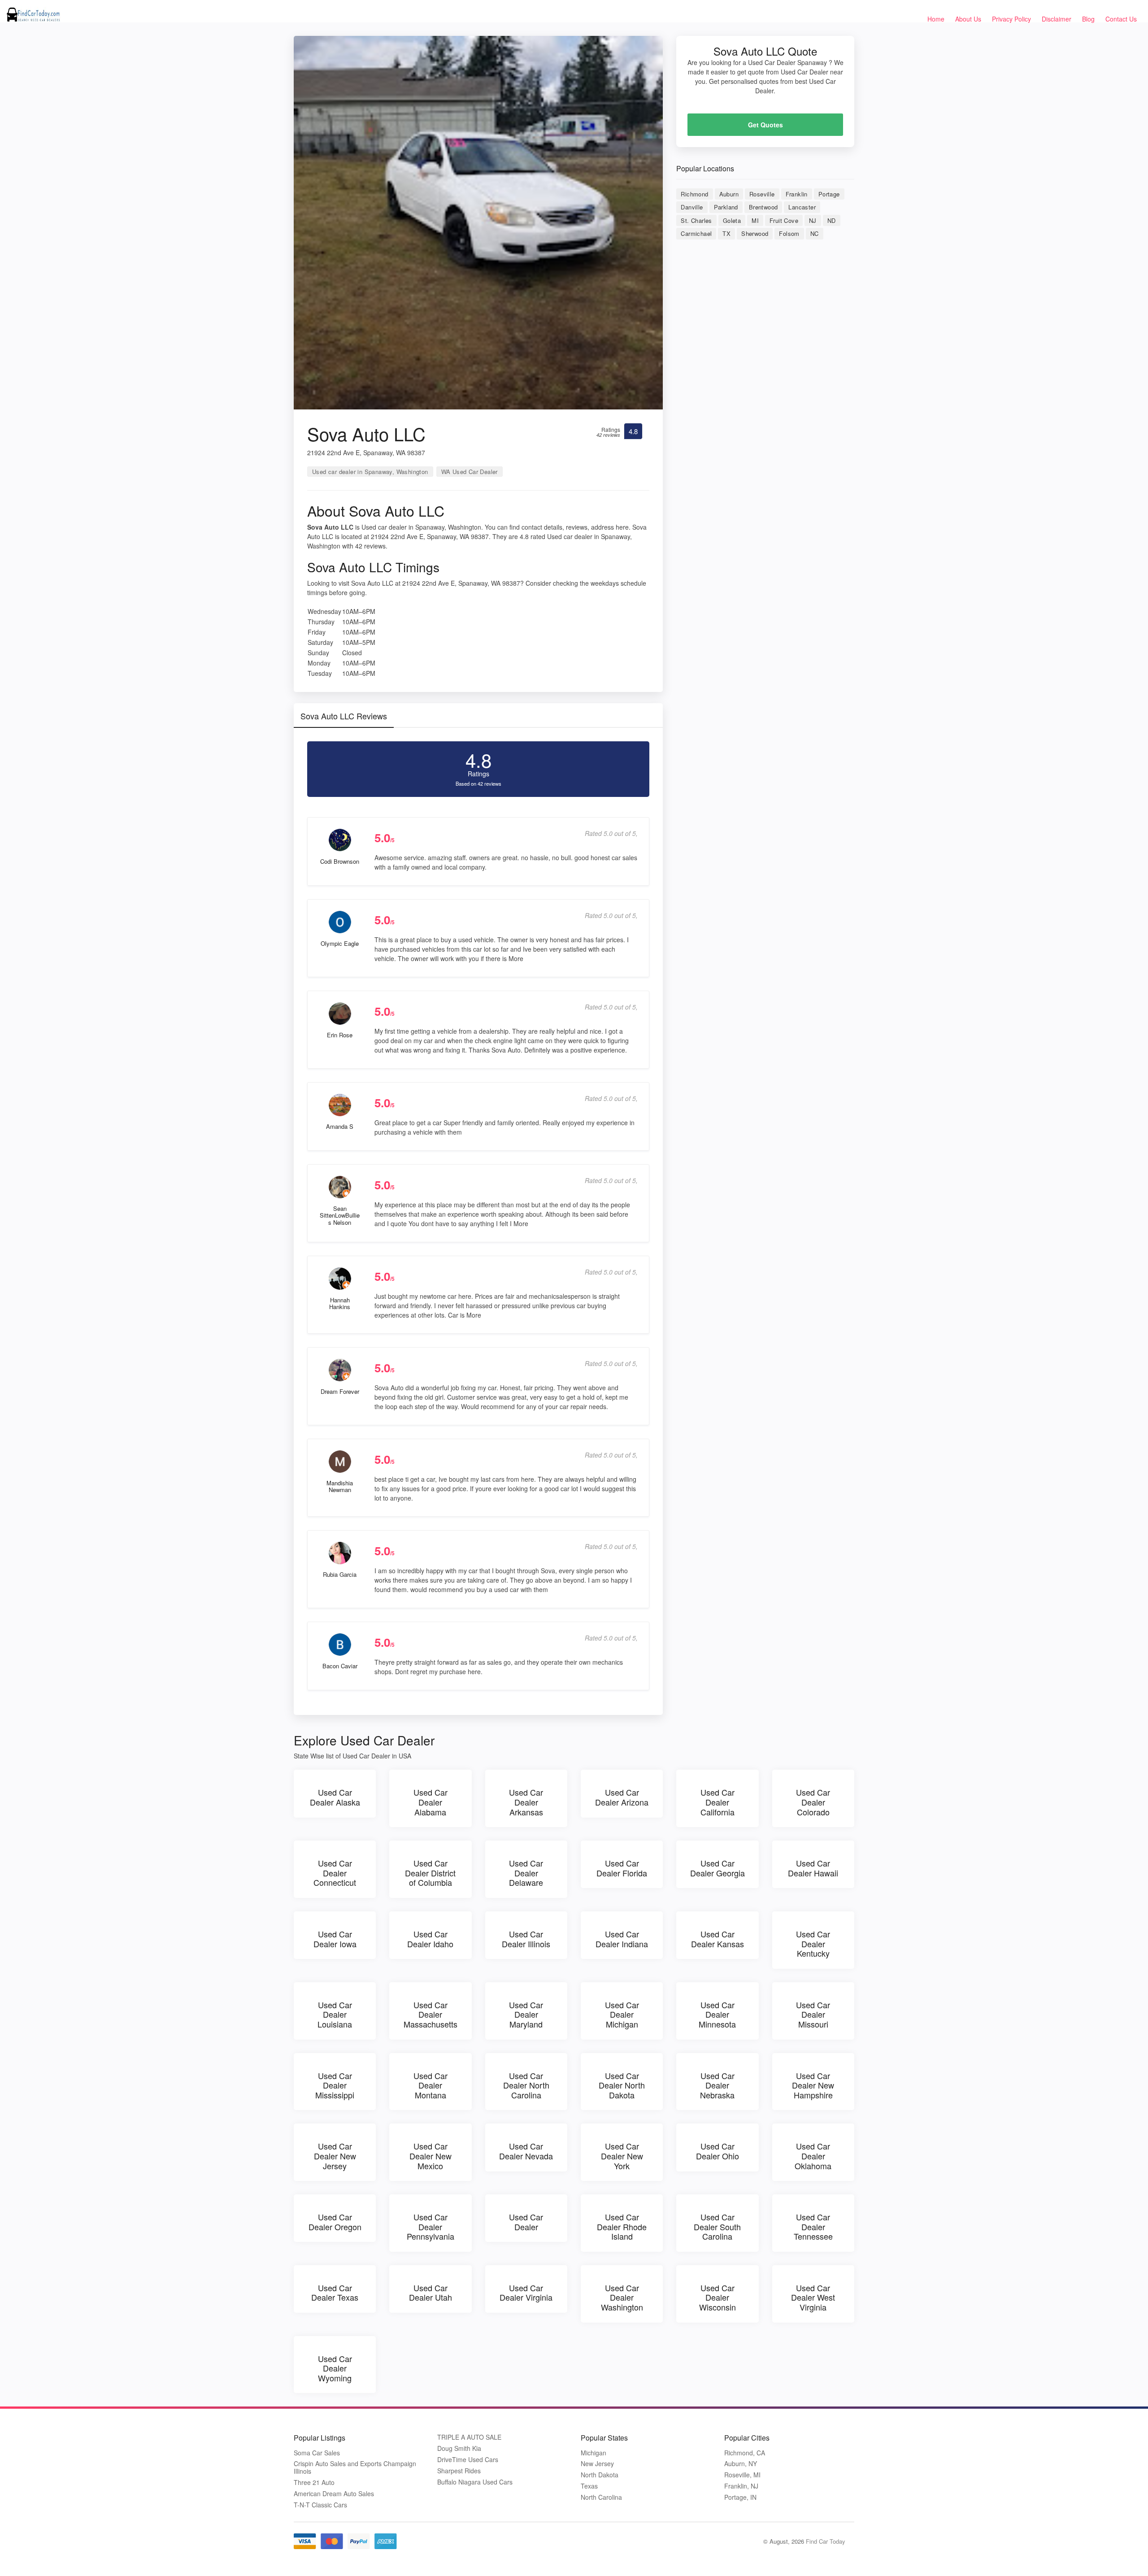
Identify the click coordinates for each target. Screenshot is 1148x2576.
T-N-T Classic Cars (320, 2505)
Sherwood (755, 233)
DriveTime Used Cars (468, 2460)
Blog (1088, 19)
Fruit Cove (784, 220)
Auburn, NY (741, 2464)
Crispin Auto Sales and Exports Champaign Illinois (355, 2467)
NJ (813, 220)
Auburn (729, 194)
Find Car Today (826, 2541)
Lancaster (802, 207)
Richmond (694, 194)
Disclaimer (1057, 19)
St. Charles (696, 220)
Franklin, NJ (741, 2486)
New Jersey (597, 2464)
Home (936, 19)
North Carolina (601, 2497)
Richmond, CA (745, 2453)
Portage (829, 194)
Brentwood (763, 207)
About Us (968, 19)
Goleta (732, 220)
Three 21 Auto (314, 2482)
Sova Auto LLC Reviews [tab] (344, 716)
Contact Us (1121, 19)
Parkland (726, 207)
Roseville (762, 194)
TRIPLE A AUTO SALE (469, 2437)
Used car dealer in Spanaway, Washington (370, 472)
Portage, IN (740, 2497)
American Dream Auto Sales (334, 2494)
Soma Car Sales (317, 2453)
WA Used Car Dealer (470, 472)
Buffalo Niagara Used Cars (475, 2482)
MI (755, 220)
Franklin (797, 194)
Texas (589, 2486)
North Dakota (600, 2475)
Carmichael (696, 233)
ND (832, 220)
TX (726, 233)
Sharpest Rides (459, 2471)
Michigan (594, 2453)
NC (815, 233)
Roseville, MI (742, 2475)
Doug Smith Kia (459, 2448)
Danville (692, 207)
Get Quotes (765, 125)
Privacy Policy (1011, 19)
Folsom (789, 233)
